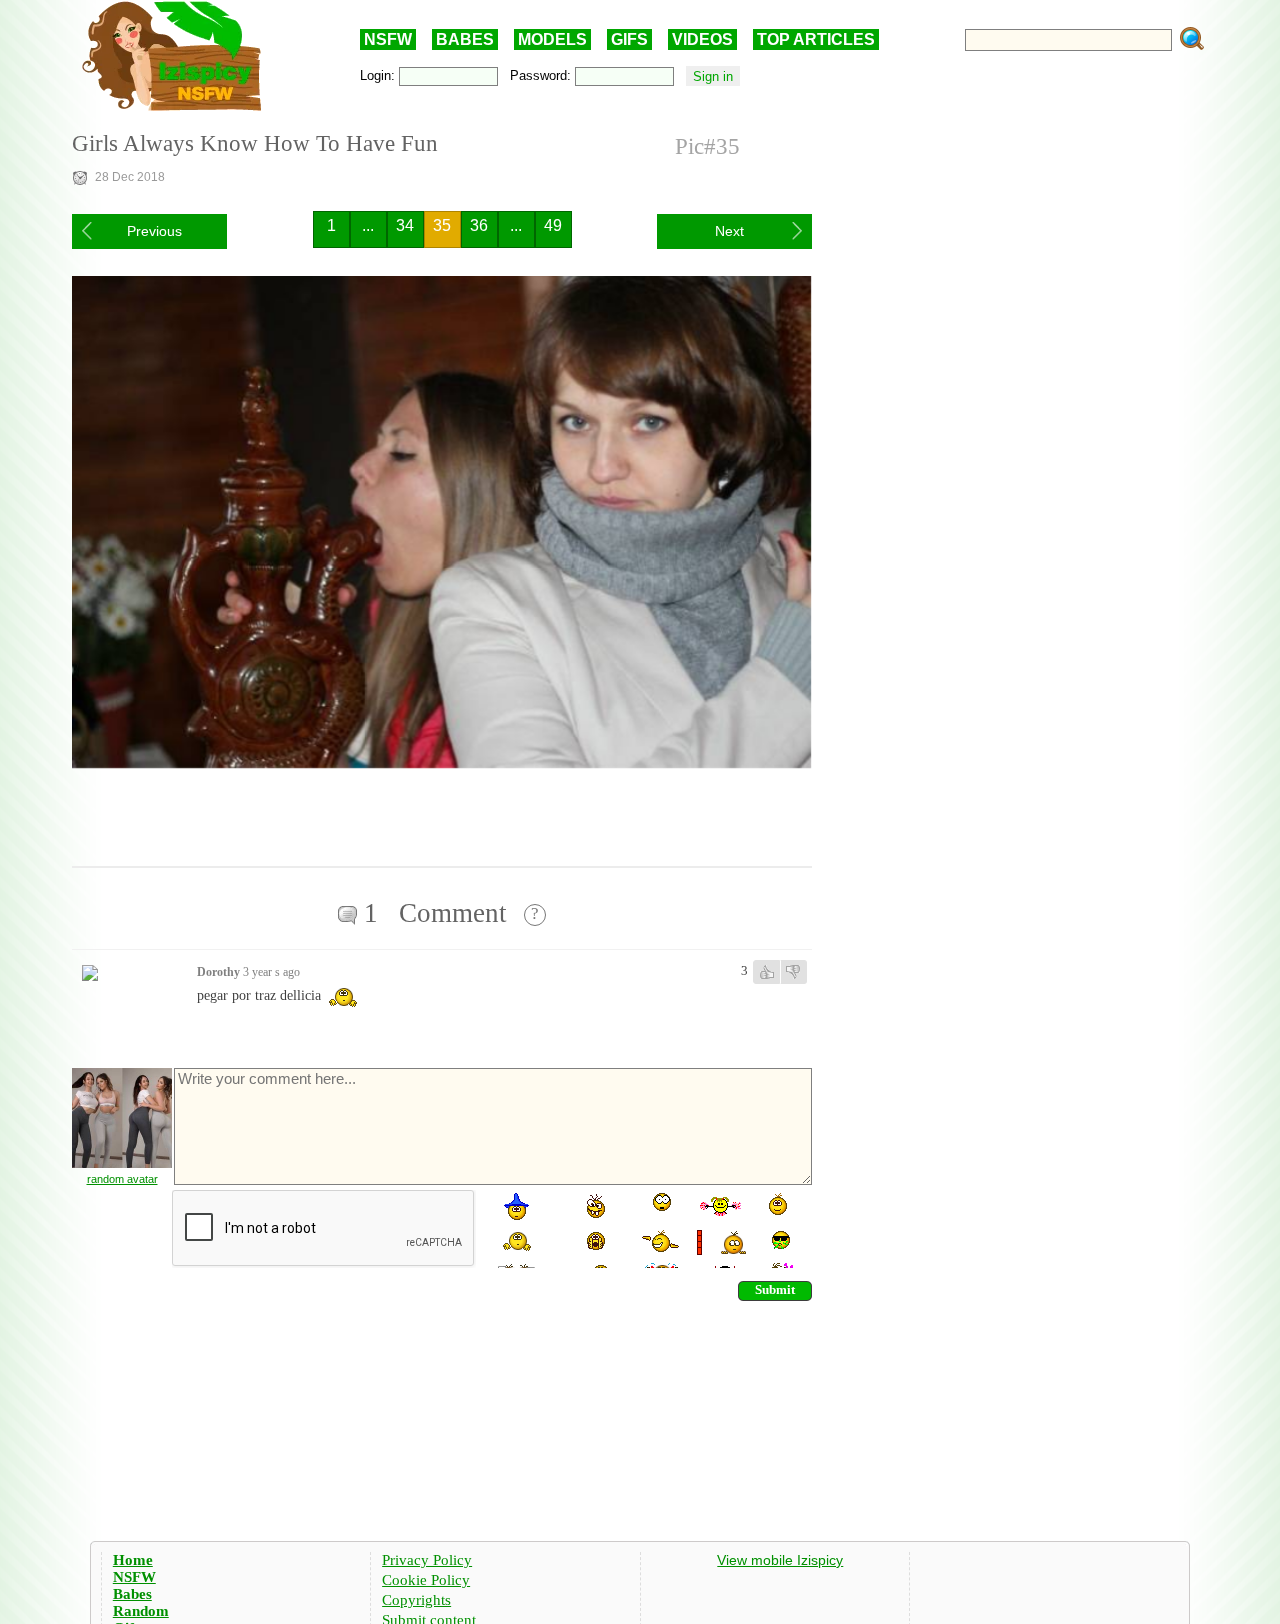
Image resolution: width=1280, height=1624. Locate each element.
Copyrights (416, 1600)
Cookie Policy (426, 1580)
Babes (132, 1594)
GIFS (629, 39)
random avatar (122, 1179)
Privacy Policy (427, 1560)
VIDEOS (702, 39)
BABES (465, 39)
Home (133, 1560)
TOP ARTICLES (816, 39)
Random (141, 1611)
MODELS (552, 39)
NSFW (388, 39)
